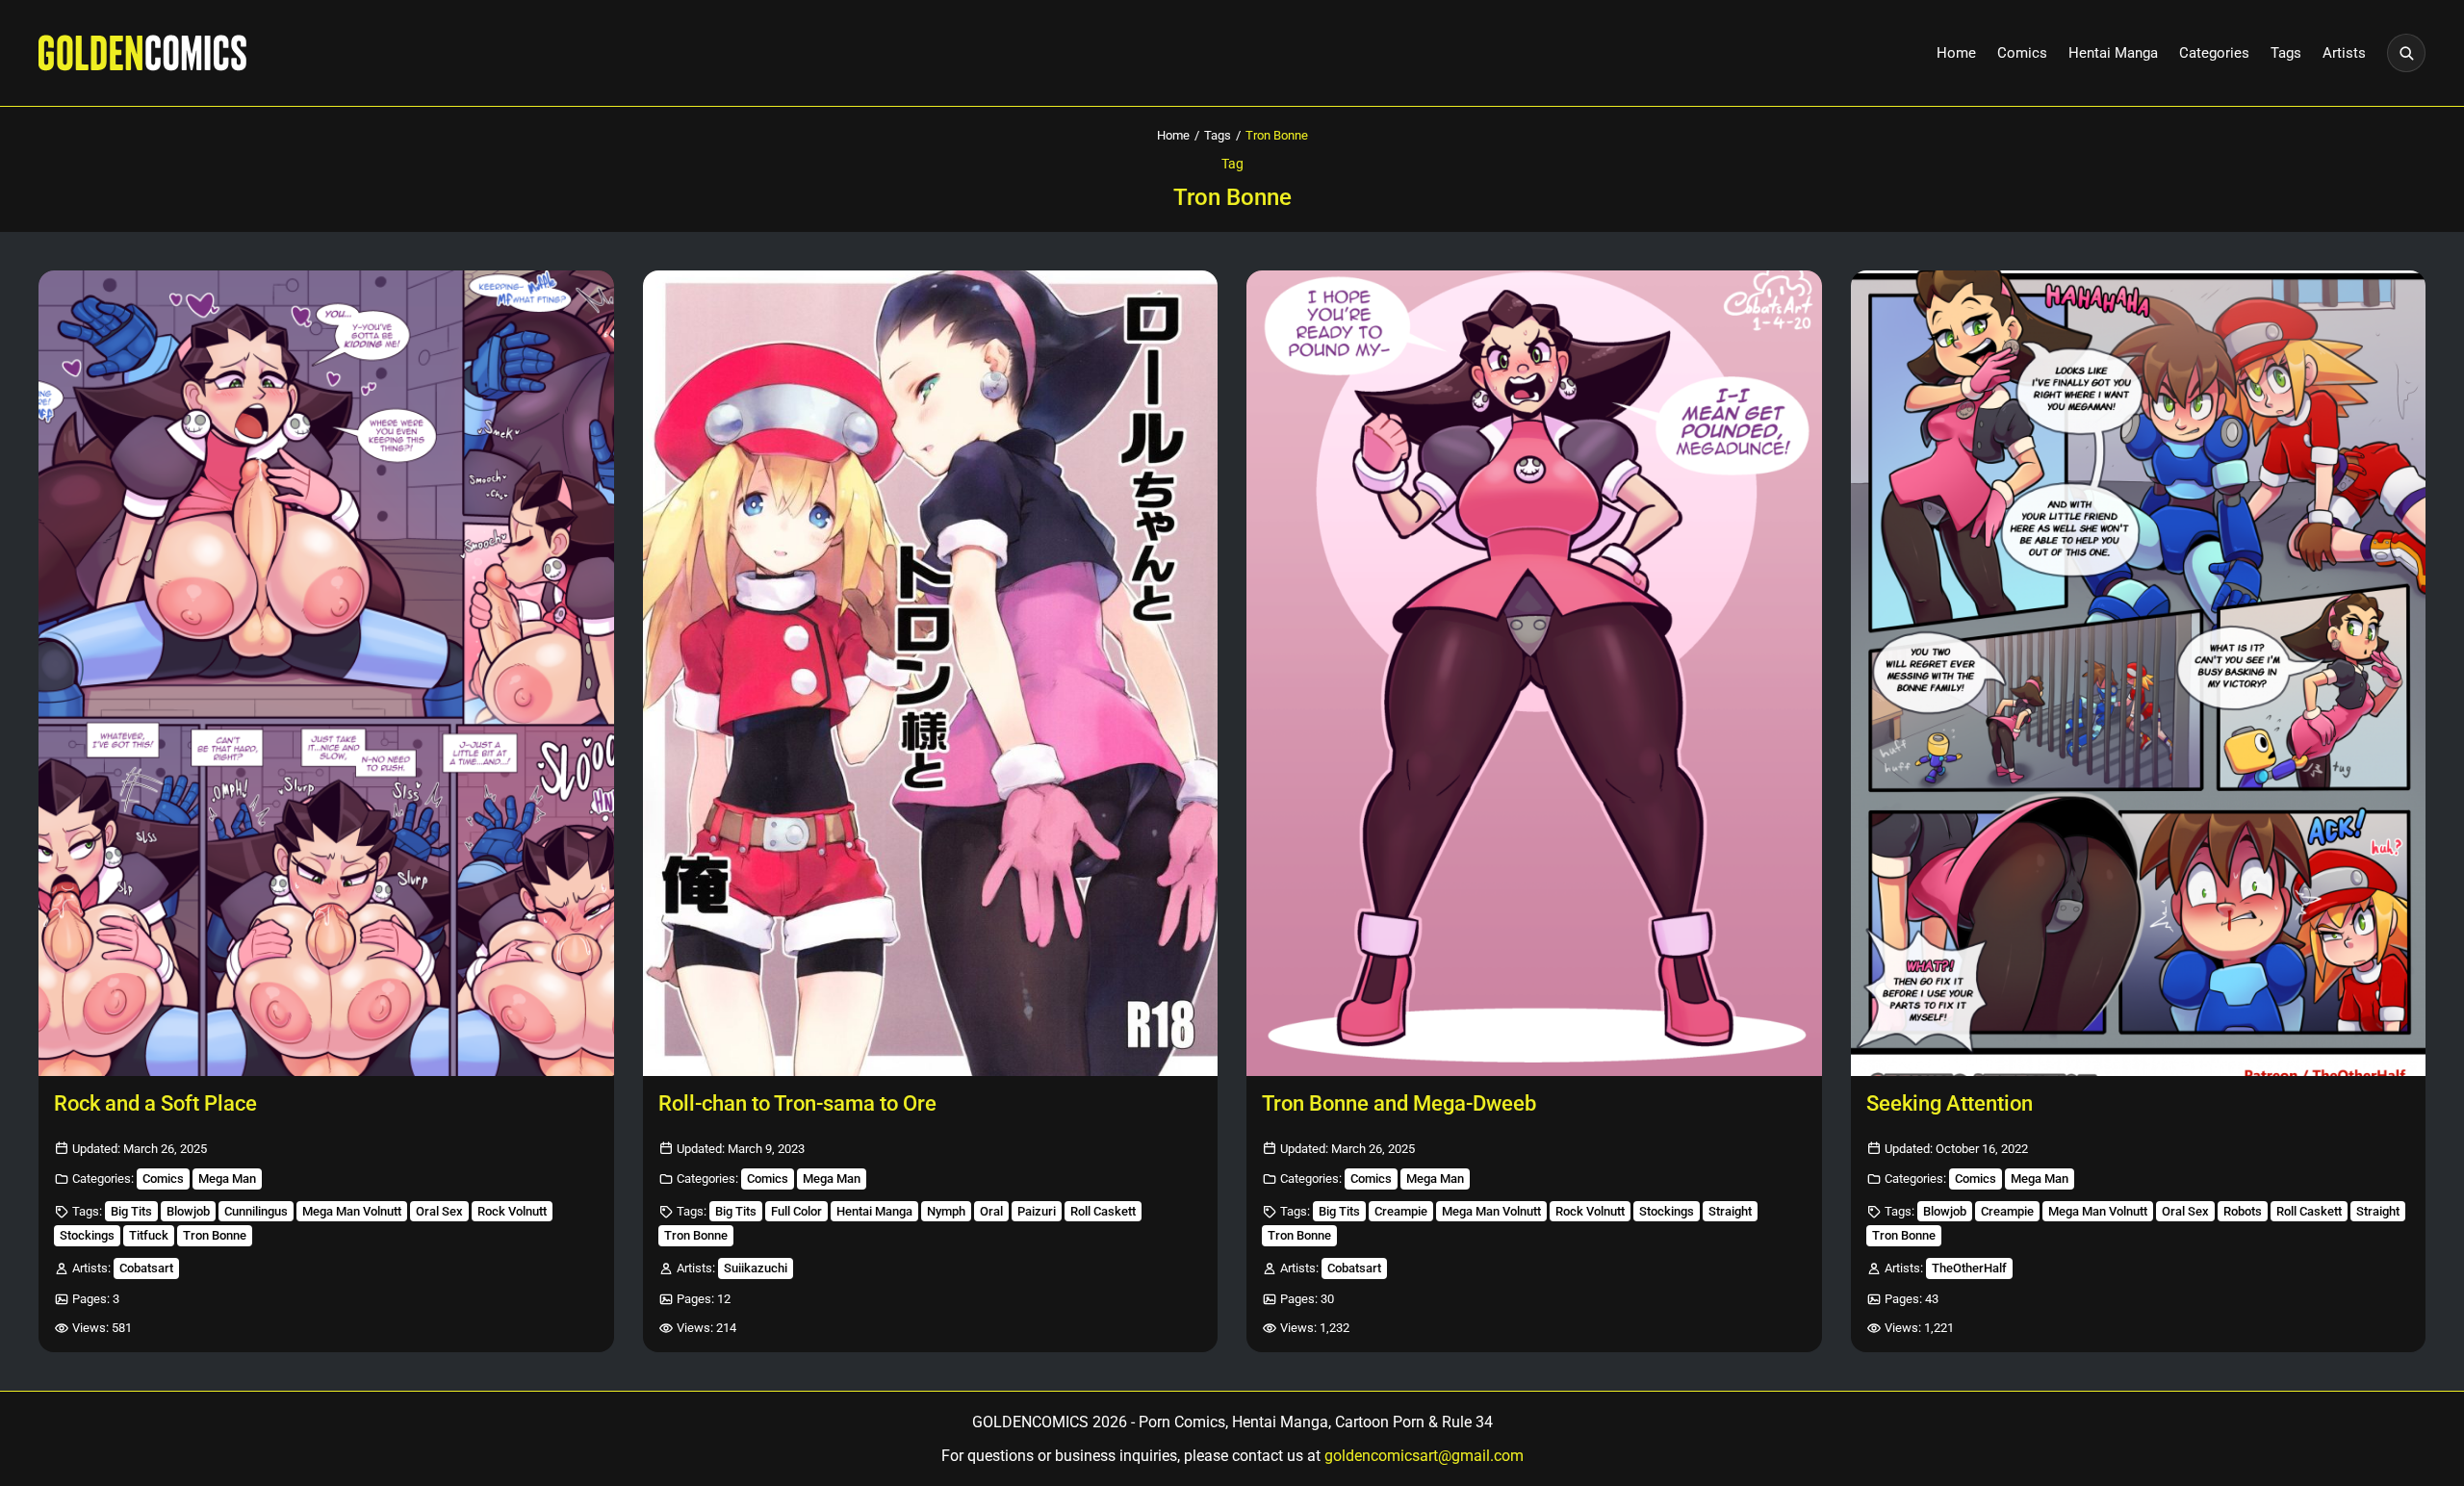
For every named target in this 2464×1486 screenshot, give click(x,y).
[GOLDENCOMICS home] (142, 53)
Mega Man (227, 1179)
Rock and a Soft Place (155, 1103)
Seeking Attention (1950, 1103)
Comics (2022, 53)
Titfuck (149, 1235)
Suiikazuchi (756, 1268)
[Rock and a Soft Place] (326, 673)
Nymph (946, 1211)
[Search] (2406, 53)
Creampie (1401, 1211)
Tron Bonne (215, 1235)
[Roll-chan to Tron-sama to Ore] (931, 673)
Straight (1730, 1211)
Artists (2344, 53)
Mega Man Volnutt (352, 1211)
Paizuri (1037, 1211)
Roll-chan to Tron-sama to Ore (797, 1103)
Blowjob (188, 1211)
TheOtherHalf (1969, 1268)
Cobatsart (146, 1268)
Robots (2243, 1211)
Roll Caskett (1103, 1211)
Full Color (796, 1211)
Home (1956, 53)
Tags (2286, 53)
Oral (991, 1211)
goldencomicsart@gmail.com (1424, 1456)
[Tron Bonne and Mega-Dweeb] (1534, 673)
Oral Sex (439, 1211)
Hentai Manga (2113, 53)
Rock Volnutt (512, 1211)
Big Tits (131, 1211)
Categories (2214, 53)
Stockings (87, 1235)
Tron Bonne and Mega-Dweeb (1399, 1103)
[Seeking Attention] (2139, 673)
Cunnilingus (256, 1211)
